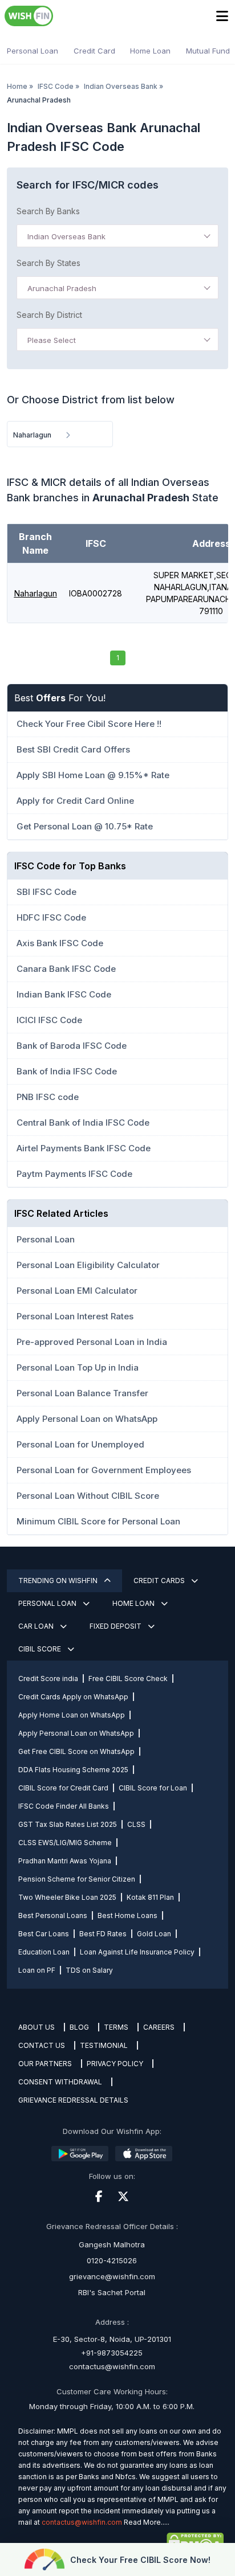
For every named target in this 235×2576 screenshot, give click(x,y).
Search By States (48, 263)
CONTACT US (42, 2045)
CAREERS (159, 2027)
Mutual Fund (208, 51)
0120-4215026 (112, 2260)
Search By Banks (48, 211)
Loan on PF (37, 1970)
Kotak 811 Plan (150, 1897)
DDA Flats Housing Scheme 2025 (73, 1770)
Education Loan (44, 1952)
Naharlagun (36, 593)
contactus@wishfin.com (112, 2366)
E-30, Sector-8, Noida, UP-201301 (112, 2339)
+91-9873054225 (112, 2353)
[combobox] (117, 236)
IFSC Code (56, 86)
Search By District (49, 315)
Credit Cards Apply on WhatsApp (73, 1697)
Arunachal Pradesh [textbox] (62, 288)
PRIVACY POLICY (115, 2064)
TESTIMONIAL (104, 2045)
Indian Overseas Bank (121, 86)
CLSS (136, 1824)
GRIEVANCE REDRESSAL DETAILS (73, 2100)
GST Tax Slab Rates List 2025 (68, 1824)
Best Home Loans (127, 1915)
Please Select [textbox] (52, 340)
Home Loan (150, 51)
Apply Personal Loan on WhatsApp (76, 1733)
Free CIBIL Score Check (128, 1679)
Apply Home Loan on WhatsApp (72, 1715)
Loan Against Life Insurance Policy (137, 1952)
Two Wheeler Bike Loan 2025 (67, 1897)
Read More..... (147, 2522)
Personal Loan (33, 51)
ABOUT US (37, 2027)
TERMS (116, 2027)
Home (17, 86)
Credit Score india (48, 1679)
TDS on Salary (89, 1970)
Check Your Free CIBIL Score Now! (140, 2560)
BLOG (79, 2027)
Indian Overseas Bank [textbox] (66, 236)
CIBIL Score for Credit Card (63, 1788)
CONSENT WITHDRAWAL (60, 2082)
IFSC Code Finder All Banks (64, 1806)
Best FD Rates (103, 1934)
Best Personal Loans (53, 1915)
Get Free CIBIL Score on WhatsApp (76, 1751)
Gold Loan (154, 1934)
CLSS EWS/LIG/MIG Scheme (65, 1843)
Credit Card (94, 51)
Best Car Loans (44, 1934)
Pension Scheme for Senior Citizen (77, 1879)
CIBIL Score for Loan (153, 1788)
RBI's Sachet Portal (112, 2292)
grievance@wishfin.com (112, 2276)
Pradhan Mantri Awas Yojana (65, 1861)
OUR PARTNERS (45, 2064)
